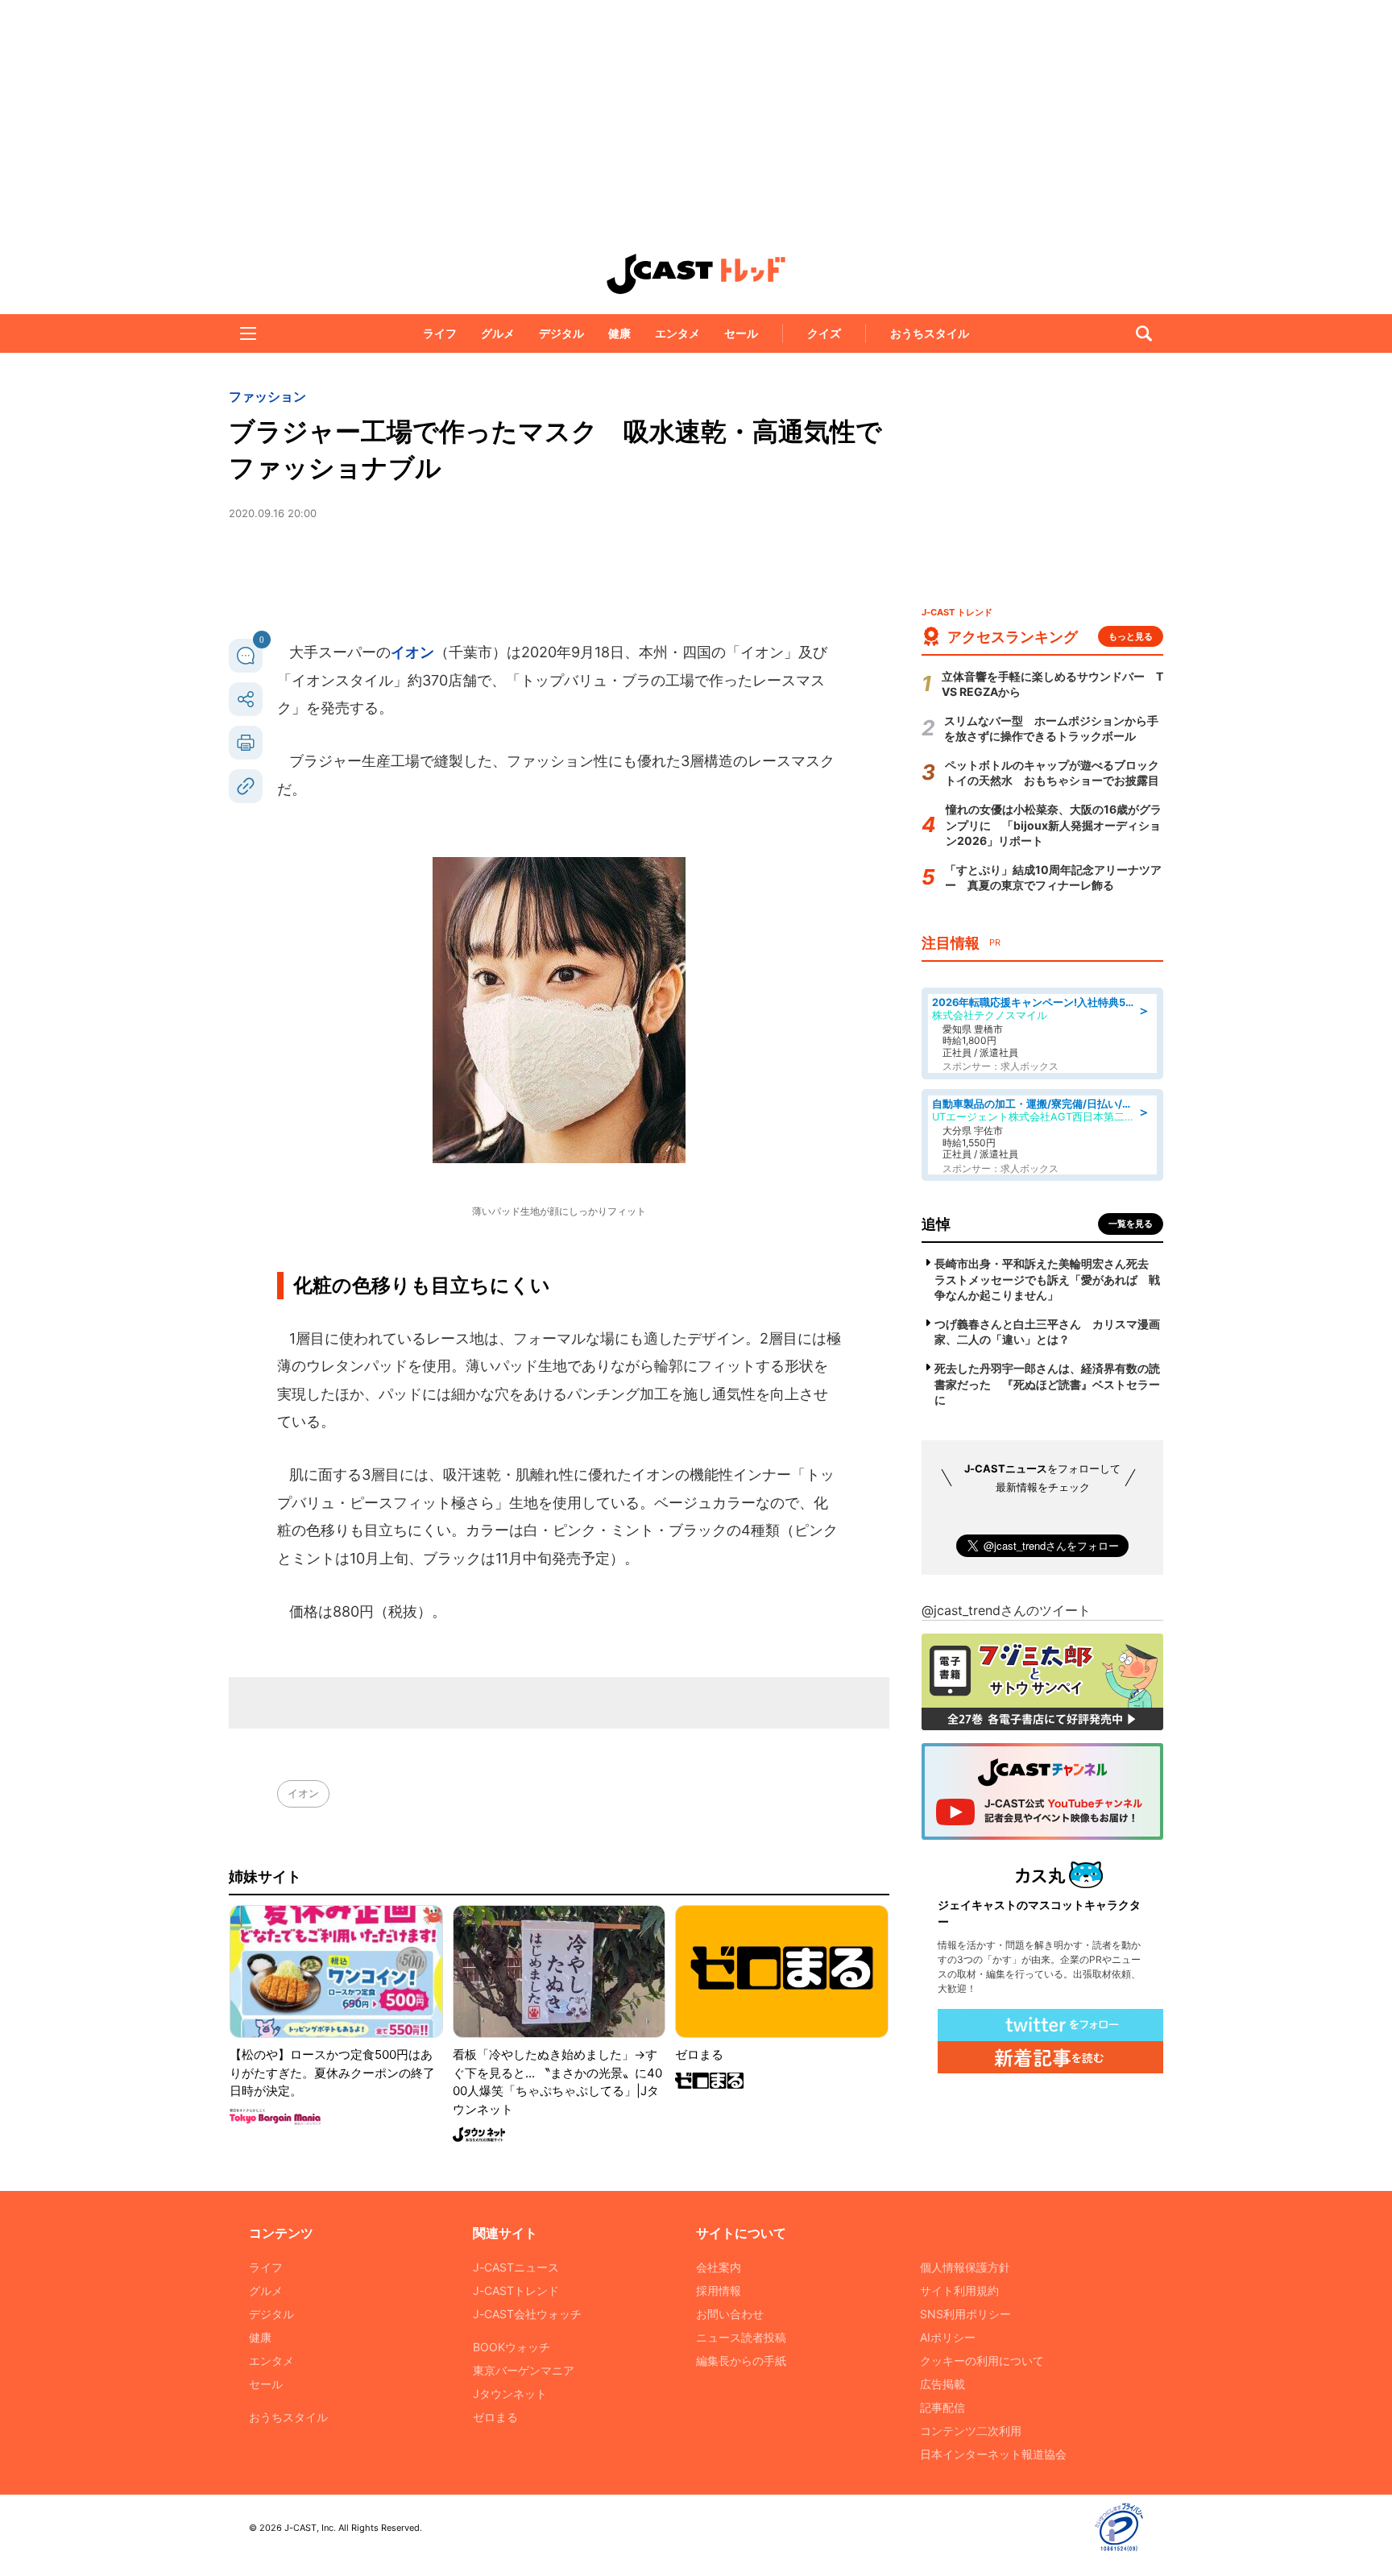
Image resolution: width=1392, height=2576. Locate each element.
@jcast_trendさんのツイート (1006, 1610)
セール (741, 333)
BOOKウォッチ (512, 2347)
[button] (248, 333)
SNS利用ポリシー (965, 2314)
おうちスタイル (930, 333)
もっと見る (1131, 636)
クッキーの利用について (982, 2361)
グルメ (498, 333)
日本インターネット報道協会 (993, 2454)
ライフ (440, 333)
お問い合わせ (730, 2314)
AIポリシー (948, 2337)
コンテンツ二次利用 (971, 2431)
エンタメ (677, 333)
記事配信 (942, 2407)
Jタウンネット (510, 2394)
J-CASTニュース (516, 2267)
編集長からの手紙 (741, 2361)
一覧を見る (1131, 1224)
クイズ (824, 333)
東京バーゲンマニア (524, 2370)
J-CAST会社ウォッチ (527, 2314)
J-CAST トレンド (696, 274)
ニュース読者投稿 (741, 2337)
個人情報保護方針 (965, 2267)
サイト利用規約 (959, 2290)
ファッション (267, 396)
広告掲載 (942, 2384)
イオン (412, 652)
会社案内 (719, 2267)
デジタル (561, 333)
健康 (619, 333)
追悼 (936, 1224)
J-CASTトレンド (516, 2290)
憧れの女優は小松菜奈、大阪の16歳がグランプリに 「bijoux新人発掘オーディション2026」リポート (1054, 825)
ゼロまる (495, 2417)
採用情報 (719, 2290)
